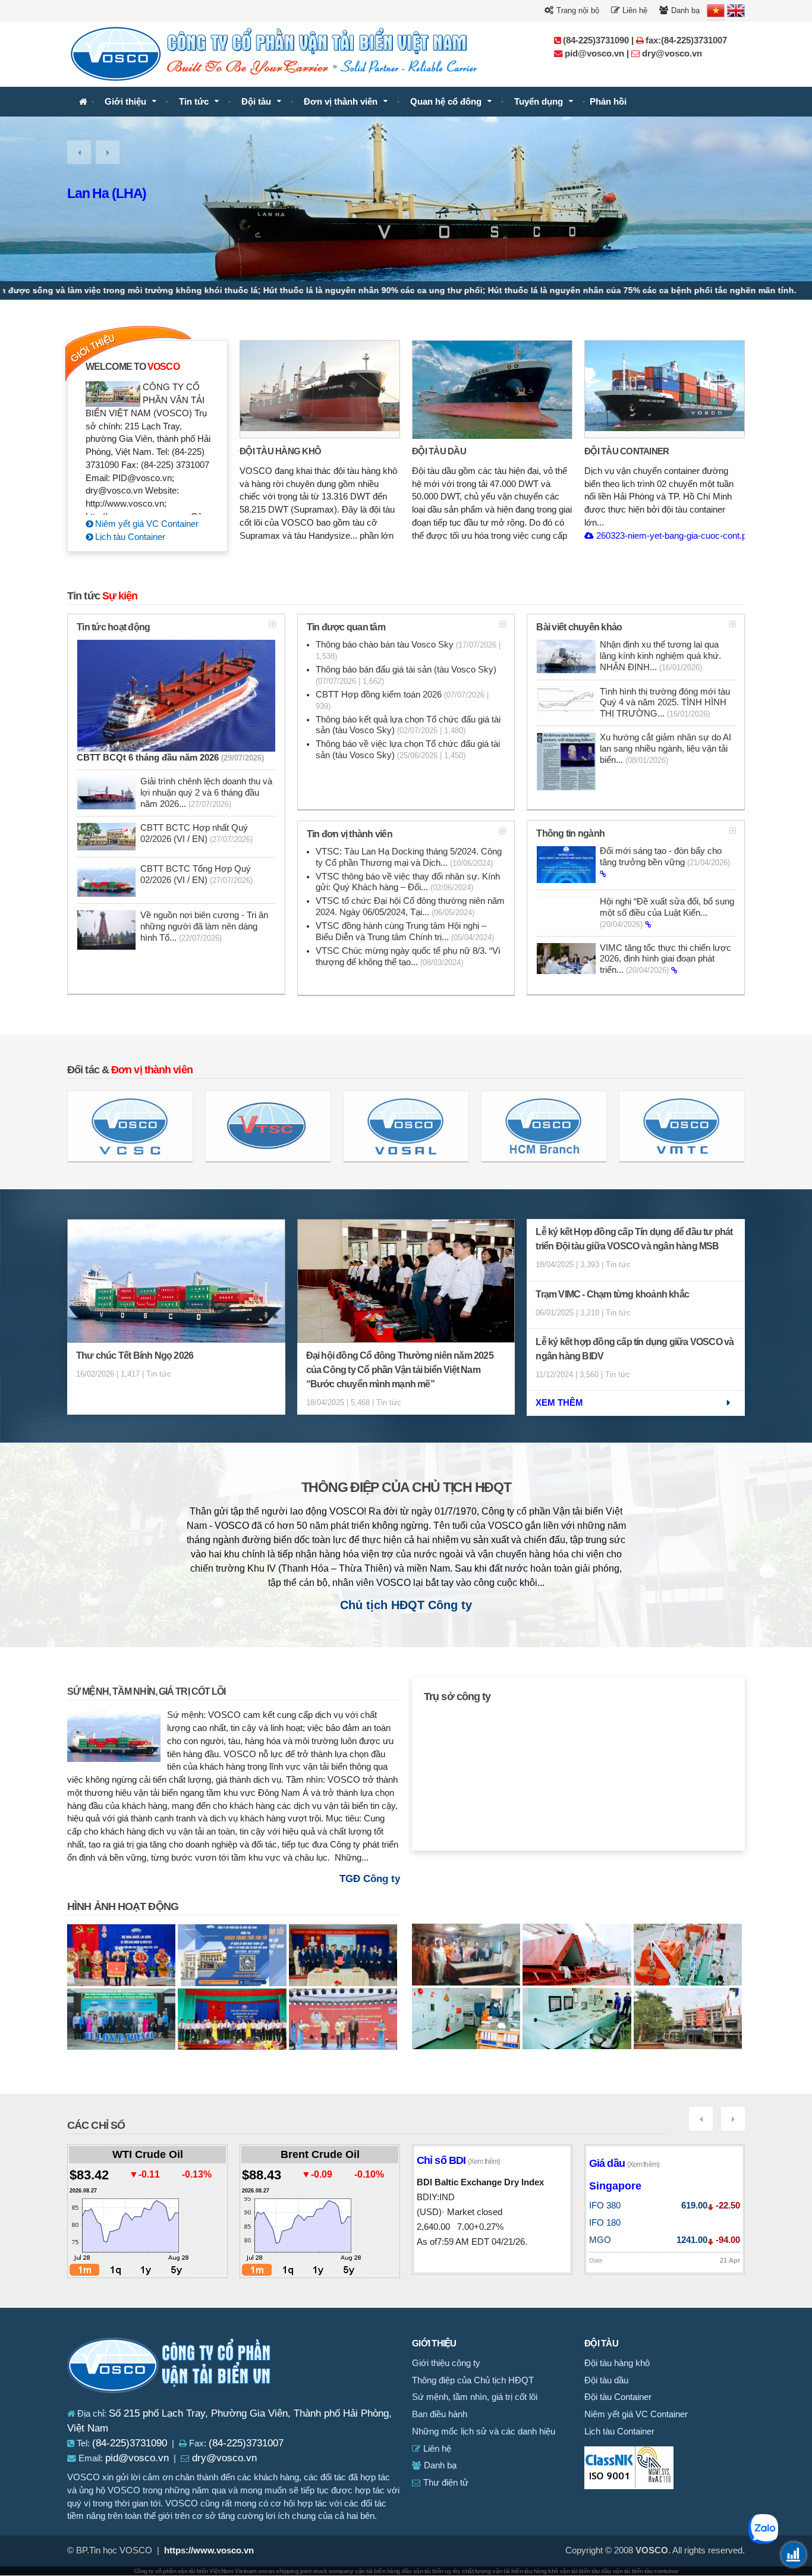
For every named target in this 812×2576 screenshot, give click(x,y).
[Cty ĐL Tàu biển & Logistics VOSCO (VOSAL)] (406, 1126)
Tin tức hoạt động (113, 627)
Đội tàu (256, 102)
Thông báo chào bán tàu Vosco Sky (408, 650)
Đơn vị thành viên (341, 102)
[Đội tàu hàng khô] (320, 389)
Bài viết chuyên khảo (579, 627)
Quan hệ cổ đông (446, 102)
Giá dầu (624, 2163)
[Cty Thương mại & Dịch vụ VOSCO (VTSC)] (268, 1126)
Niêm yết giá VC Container (146, 524)
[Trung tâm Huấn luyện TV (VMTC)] (682, 1126)
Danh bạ (684, 10)
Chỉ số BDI (458, 2160)
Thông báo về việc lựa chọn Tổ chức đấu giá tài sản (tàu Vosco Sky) (408, 750)
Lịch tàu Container (129, 537)
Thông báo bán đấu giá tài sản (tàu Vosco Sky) (406, 675)
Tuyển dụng (539, 102)
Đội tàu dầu (439, 451)
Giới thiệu (125, 102)
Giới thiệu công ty (446, 2363)
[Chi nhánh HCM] (544, 1126)
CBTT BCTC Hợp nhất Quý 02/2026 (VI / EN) (196, 833)
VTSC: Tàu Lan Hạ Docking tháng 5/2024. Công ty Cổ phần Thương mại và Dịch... (409, 857)
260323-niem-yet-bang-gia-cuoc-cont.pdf (674, 536)
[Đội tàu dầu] (492, 389)
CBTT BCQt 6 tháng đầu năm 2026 (170, 758)
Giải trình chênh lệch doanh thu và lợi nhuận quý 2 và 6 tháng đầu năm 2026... (206, 793)
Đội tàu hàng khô (280, 451)
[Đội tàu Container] (665, 389)
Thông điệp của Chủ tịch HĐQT (406, 1488)
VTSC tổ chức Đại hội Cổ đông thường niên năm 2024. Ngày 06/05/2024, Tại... (410, 907)
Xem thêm (559, 1403)
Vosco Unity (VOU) (122, 193)
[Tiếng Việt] (716, 11)
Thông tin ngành (570, 833)
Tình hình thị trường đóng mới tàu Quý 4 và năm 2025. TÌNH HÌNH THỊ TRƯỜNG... (665, 703)
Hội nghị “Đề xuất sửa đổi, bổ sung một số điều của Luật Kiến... (667, 913)
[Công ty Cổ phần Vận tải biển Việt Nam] (83, 102)
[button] (79, 152)
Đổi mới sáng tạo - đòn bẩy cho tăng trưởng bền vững (665, 857)
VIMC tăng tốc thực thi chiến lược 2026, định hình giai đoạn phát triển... (665, 959)
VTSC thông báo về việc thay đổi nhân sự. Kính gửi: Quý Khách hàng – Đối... (408, 882)
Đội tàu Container (627, 451)
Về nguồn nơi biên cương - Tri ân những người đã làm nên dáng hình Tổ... (204, 926)
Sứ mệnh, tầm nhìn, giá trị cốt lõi (146, 1691)
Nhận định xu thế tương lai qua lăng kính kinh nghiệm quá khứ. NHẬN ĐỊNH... (660, 656)
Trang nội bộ (577, 10)
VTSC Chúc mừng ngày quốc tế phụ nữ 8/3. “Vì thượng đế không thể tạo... (408, 956)
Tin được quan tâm (346, 627)
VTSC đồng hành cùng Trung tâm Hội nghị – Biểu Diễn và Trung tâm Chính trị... (405, 932)
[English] (736, 11)
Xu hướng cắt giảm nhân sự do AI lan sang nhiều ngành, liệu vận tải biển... (665, 749)
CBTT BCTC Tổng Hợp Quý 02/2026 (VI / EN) (196, 874)
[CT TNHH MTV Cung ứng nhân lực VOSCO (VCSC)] (130, 1126)
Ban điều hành (440, 2414)
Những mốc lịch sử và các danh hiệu (484, 2432)
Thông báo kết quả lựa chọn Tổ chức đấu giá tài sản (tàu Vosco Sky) (408, 725)
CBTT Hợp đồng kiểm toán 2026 (402, 700)
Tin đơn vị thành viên (350, 834)
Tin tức (194, 102)
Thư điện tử (445, 2483)
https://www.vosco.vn (209, 2550)
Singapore (615, 2186)
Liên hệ (634, 10)
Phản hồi (608, 102)
